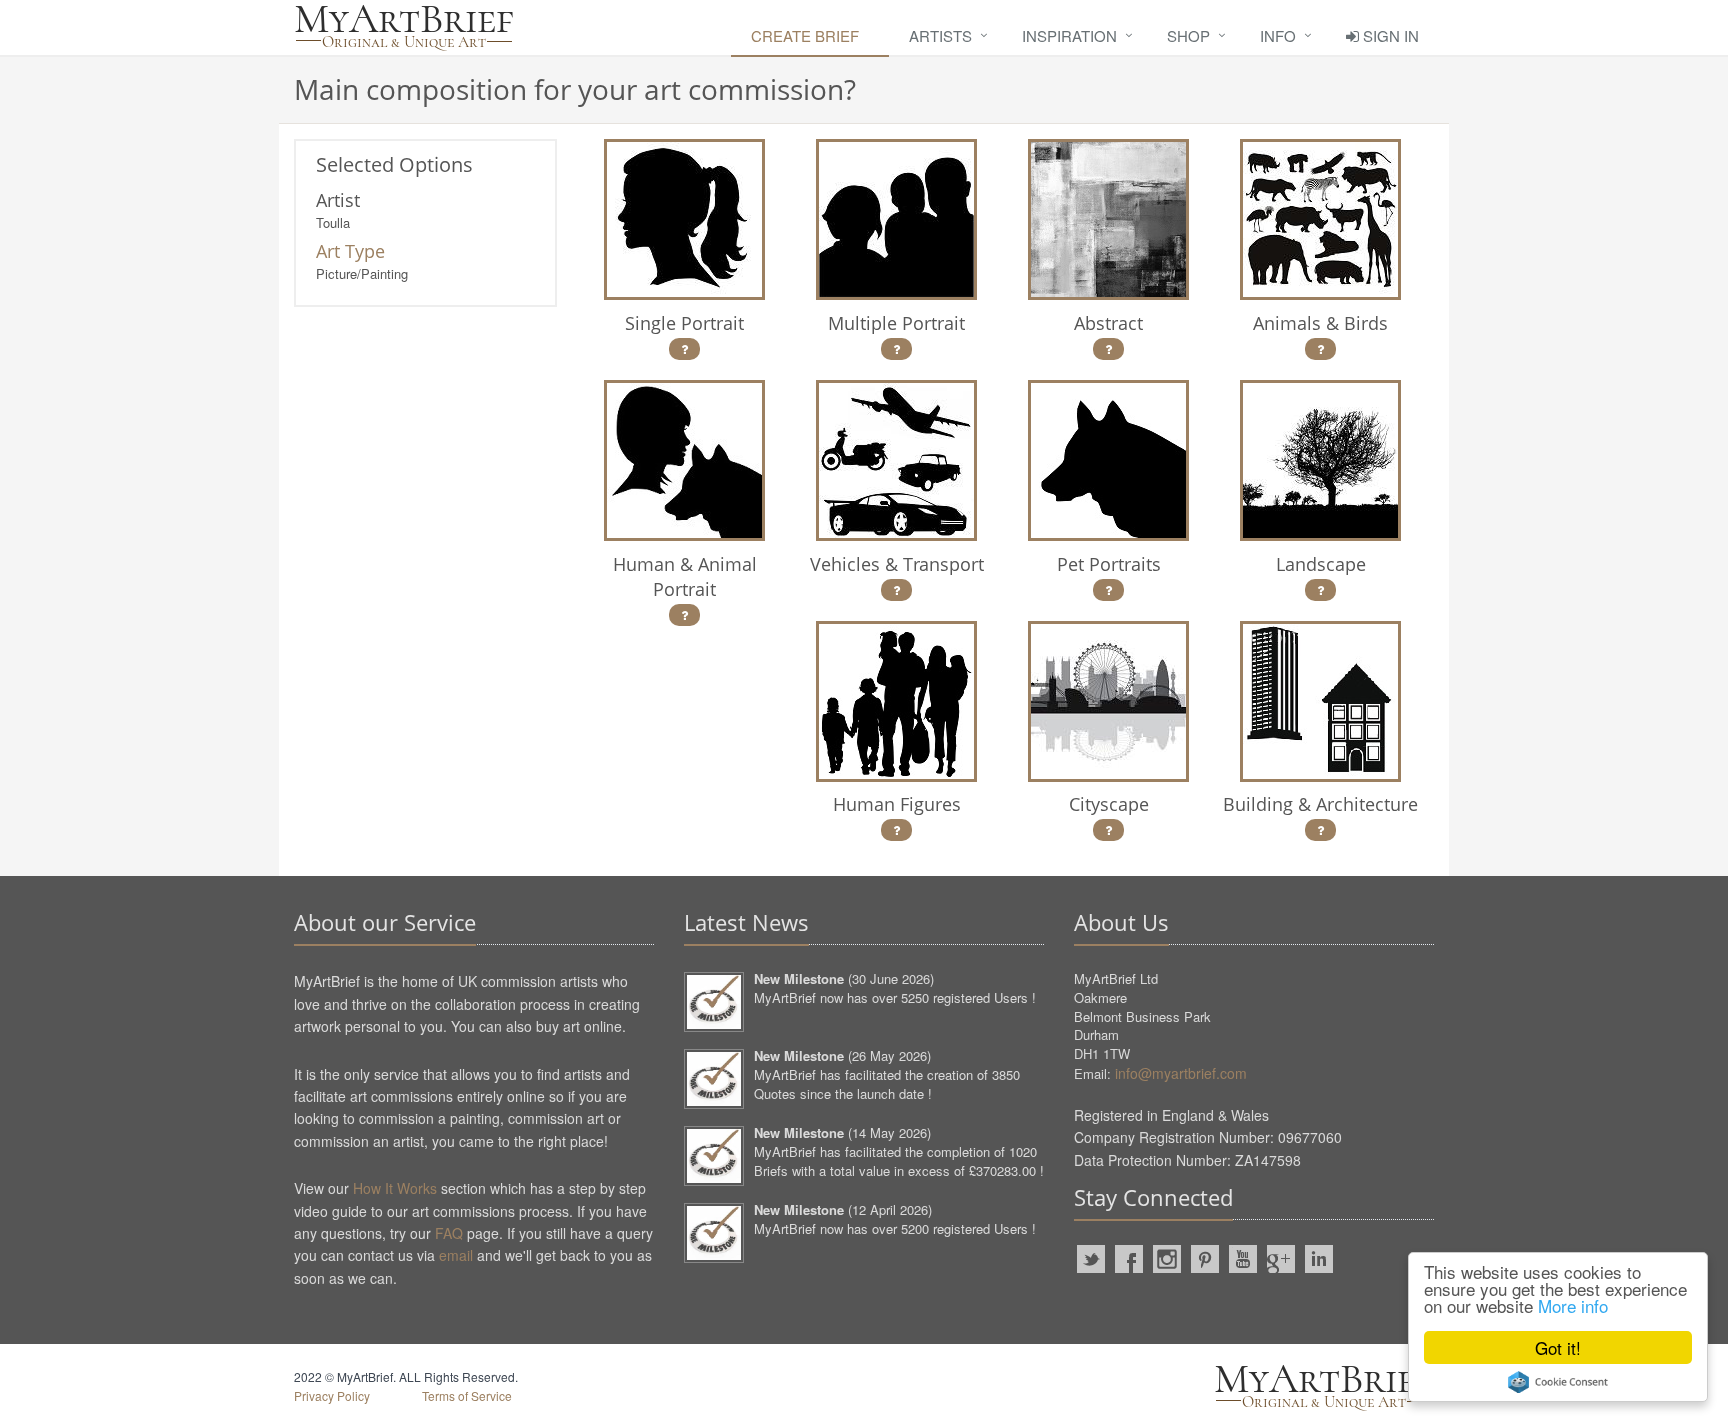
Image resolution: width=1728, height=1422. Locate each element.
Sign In (1389, 35)
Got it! (1558, 1347)
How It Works (395, 1188)
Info (1278, 35)
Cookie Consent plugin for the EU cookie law (1558, 1382)
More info (1573, 1305)
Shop (1188, 35)
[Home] (404, 27)
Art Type (350, 251)
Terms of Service (467, 1395)
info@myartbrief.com (1181, 1073)
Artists (940, 35)
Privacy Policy (332, 1395)
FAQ (449, 1233)
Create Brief (805, 35)
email (456, 1255)
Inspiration (1069, 35)
